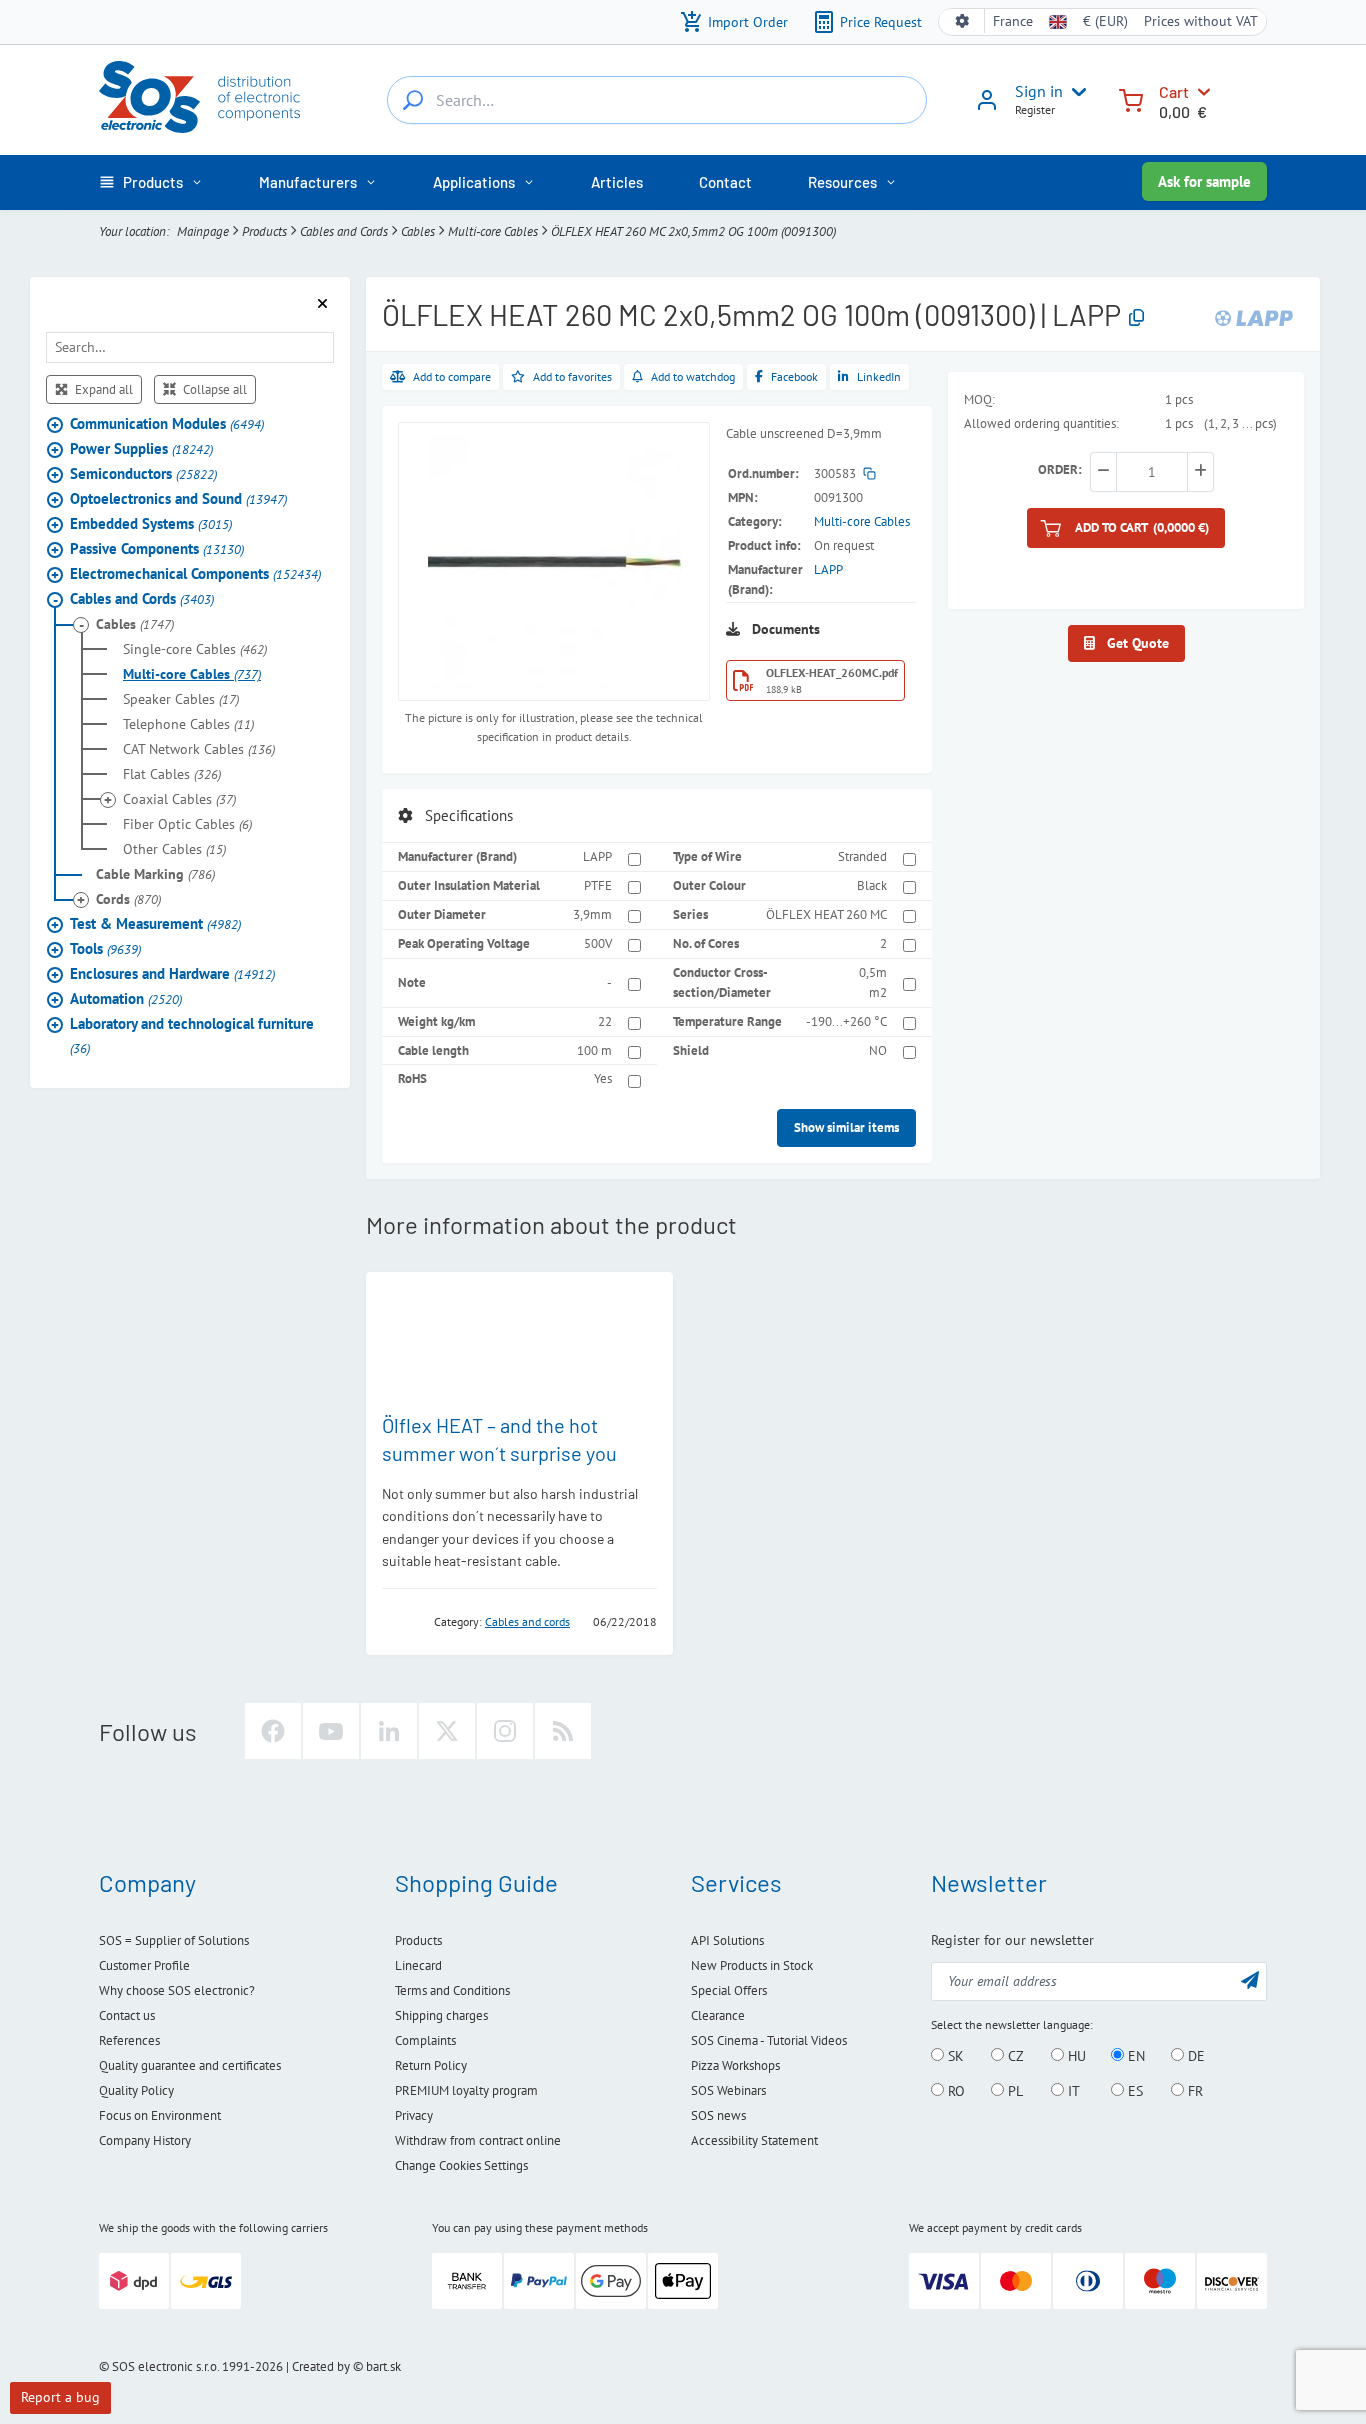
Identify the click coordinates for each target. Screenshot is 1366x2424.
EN (1134, 2056)
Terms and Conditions (452, 1990)
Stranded (862, 856)
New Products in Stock (752, 1965)
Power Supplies (141, 449)
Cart (1174, 91)
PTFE (598, 885)
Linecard (418, 1965)
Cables (418, 231)
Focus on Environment (160, 2115)
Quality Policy (136, 2090)
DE (1194, 2056)
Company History (145, 2140)
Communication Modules (167, 424)
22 (605, 1021)
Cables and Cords (344, 231)
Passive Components (157, 549)
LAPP (828, 569)
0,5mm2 (873, 982)
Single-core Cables (195, 650)
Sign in (1039, 91)
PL (1013, 2091)
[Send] (1250, 1979)
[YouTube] (331, 1731)
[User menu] (1075, 92)
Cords (128, 900)
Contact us (127, 2015)
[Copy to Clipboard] (1136, 318)
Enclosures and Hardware (172, 974)
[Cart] (1131, 98)
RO (954, 2091)
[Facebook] (273, 1731)
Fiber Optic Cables (187, 825)
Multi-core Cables (493, 231)
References (129, 2040)
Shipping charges (441, 2015)
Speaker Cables (181, 700)
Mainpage (203, 231)
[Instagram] (505, 1731)
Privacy (414, 2115)
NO (878, 1050)
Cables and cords (527, 1621)
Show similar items (846, 1127)
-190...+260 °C (846, 1021)
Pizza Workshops (735, 2065)
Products (264, 231)
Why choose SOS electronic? (177, 1990)
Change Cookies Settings (461, 2165)
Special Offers (729, 1990)
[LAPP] (1254, 317)
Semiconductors (143, 474)
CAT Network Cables (199, 750)
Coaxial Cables (179, 800)
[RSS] (563, 1731)
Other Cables (174, 850)
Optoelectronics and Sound (178, 499)
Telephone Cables (188, 725)
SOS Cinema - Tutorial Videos (769, 2040)
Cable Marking (155, 875)
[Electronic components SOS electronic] (199, 97)
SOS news (718, 2115)
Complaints (425, 2040)
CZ (1014, 2056)
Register (1035, 109)
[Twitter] (447, 1731)
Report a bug (60, 2397)
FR (1193, 2091)
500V (598, 943)
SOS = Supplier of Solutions (174, 1940)
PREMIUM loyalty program (466, 2090)
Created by (321, 2366)
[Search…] (413, 100)
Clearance (718, 2015)
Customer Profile (144, 1965)
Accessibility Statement (754, 2140)
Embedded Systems (151, 524)
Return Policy (431, 2065)
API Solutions (727, 1940)
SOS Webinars (728, 2090)
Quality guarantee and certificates (190, 2065)
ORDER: (1060, 469)
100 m (594, 1050)
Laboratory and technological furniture (192, 1036)
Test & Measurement (155, 924)
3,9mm (592, 914)
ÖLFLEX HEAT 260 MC (826, 914)
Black (872, 885)
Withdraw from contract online (478, 2140)
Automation (126, 999)
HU (1075, 2056)
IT (1072, 2091)
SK (954, 2056)
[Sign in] (987, 107)
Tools (105, 949)
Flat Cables (172, 775)
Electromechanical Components (195, 574)
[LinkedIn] (389, 1731)
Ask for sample (1204, 181)
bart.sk (383, 2366)
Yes (603, 1078)
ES (1133, 2091)
